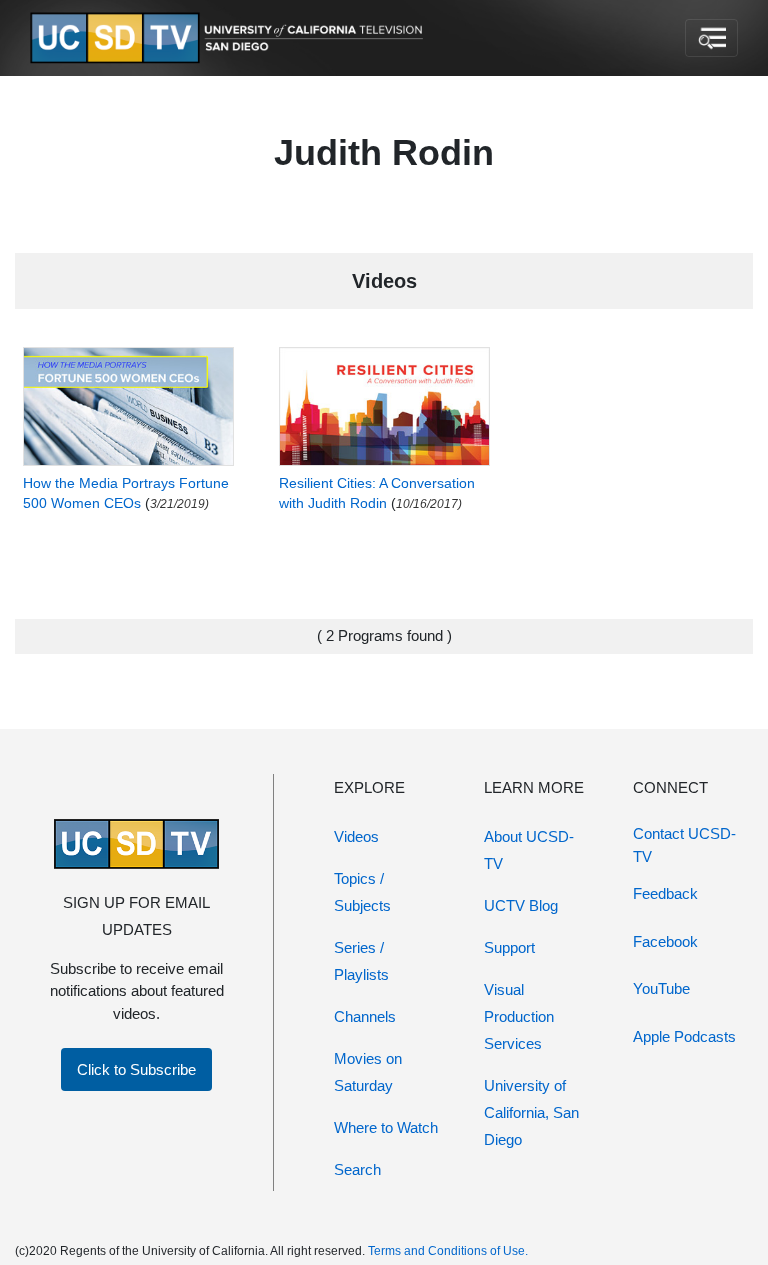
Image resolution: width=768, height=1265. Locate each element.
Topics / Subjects (362, 892)
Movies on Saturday (368, 1072)
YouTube (661, 988)
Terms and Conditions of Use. (448, 1251)
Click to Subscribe (136, 1069)
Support (509, 947)
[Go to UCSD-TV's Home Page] (230, 38)
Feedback (665, 893)
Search (357, 1169)
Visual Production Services (519, 1016)
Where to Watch (386, 1127)
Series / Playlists (361, 961)
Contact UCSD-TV (684, 845)
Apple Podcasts (684, 1036)
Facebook (665, 941)
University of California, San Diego (531, 1112)
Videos (356, 836)
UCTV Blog (521, 905)
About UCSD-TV (529, 850)
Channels (365, 1016)
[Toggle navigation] (711, 38)
